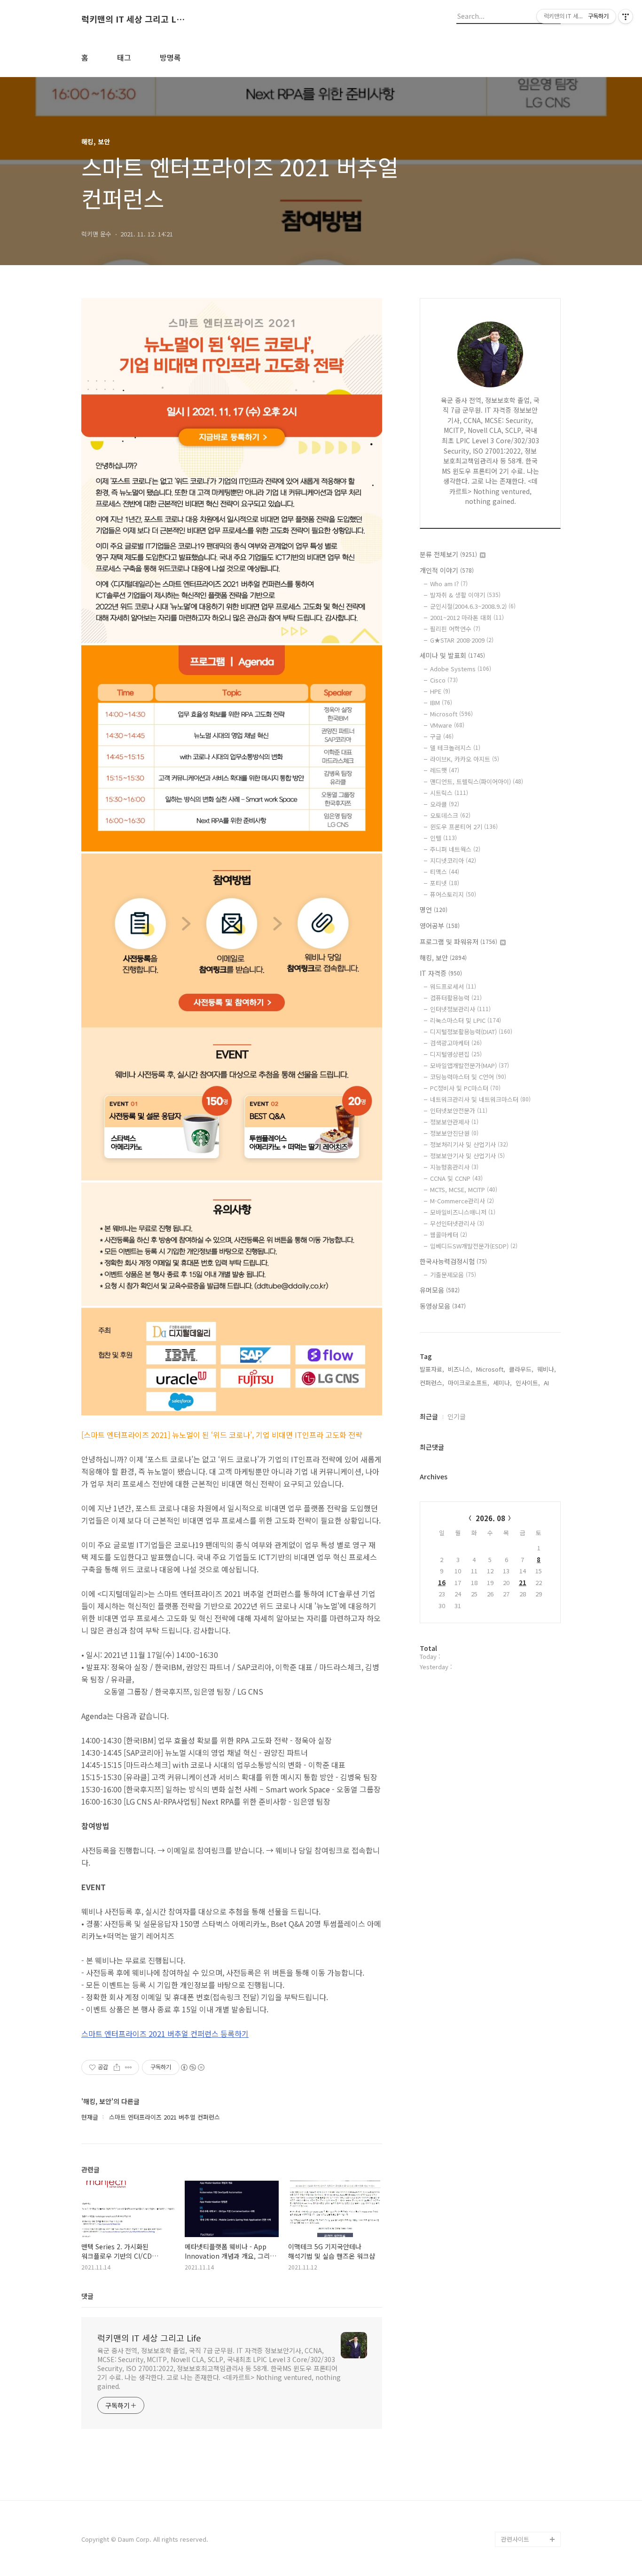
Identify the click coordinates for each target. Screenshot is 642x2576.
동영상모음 (443, 1306)
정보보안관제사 (454, 1122)
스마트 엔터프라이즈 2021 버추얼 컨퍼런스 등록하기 (165, 2034)
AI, (547, 1383)
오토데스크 (450, 815)
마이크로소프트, (469, 1383)
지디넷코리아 (453, 860)
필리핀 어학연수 (455, 629)
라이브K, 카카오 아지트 (465, 759)
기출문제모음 (453, 1275)
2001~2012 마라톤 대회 (467, 617)
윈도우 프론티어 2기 (464, 827)
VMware (447, 725)
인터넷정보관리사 (460, 1009)
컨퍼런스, (432, 1383)
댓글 (87, 2296)
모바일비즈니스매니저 (463, 1212)
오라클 (445, 804)
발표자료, (432, 1369)
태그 (124, 57)
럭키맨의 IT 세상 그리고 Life (133, 19)
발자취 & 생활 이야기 (465, 595)
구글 (442, 736)
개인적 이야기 (447, 570)
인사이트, (528, 1383)
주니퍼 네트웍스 (455, 849)
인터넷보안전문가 (459, 1111)
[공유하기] (117, 2067)
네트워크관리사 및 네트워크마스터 (480, 1099)
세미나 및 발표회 (452, 655)
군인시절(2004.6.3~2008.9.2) (473, 606)
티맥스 (445, 872)
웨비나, (547, 1369)
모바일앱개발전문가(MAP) (470, 1065)
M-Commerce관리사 (462, 1201)
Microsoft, (491, 1369)
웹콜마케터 (449, 1235)
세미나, (502, 1383)
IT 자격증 (441, 973)
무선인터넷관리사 (457, 1223)
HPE (440, 691)
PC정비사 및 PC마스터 (465, 1088)
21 (523, 1583)
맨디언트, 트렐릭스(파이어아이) (477, 781)
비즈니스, (460, 1369)
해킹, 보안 (443, 958)
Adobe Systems (461, 669)
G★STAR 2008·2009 (462, 640)
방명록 (170, 57)
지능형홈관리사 (454, 1167)
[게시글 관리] (129, 2067)
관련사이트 (515, 2539)
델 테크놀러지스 (455, 748)
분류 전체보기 (448, 554)
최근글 (429, 1416)
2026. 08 (490, 1518)
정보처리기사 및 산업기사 (469, 1144)
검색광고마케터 (456, 1043)
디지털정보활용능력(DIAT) (471, 1032)
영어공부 (440, 926)
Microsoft (451, 714)
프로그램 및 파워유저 (458, 942)
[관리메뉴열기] (626, 16)
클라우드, (521, 1369)
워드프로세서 (453, 986)
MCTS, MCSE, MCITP (464, 1190)
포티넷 (445, 883)
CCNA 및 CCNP (456, 1178)
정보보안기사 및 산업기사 (467, 1156)
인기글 (457, 1416)
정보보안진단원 (454, 1133)
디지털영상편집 (456, 1054)
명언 (434, 910)
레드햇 (445, 770)
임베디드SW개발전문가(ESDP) (474, 1246)
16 (442, 1583)
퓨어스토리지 (453, 894)
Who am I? (449, 584)
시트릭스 (449, 793)
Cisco (444, 680)
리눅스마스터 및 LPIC (466, 1020)
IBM (441, 703)
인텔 (443, 838)
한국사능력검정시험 (453, 1261)
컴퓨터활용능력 (456, 998)
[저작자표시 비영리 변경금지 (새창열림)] (192, 2067)
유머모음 (440, 1290)
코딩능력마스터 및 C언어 (468, 1077)
